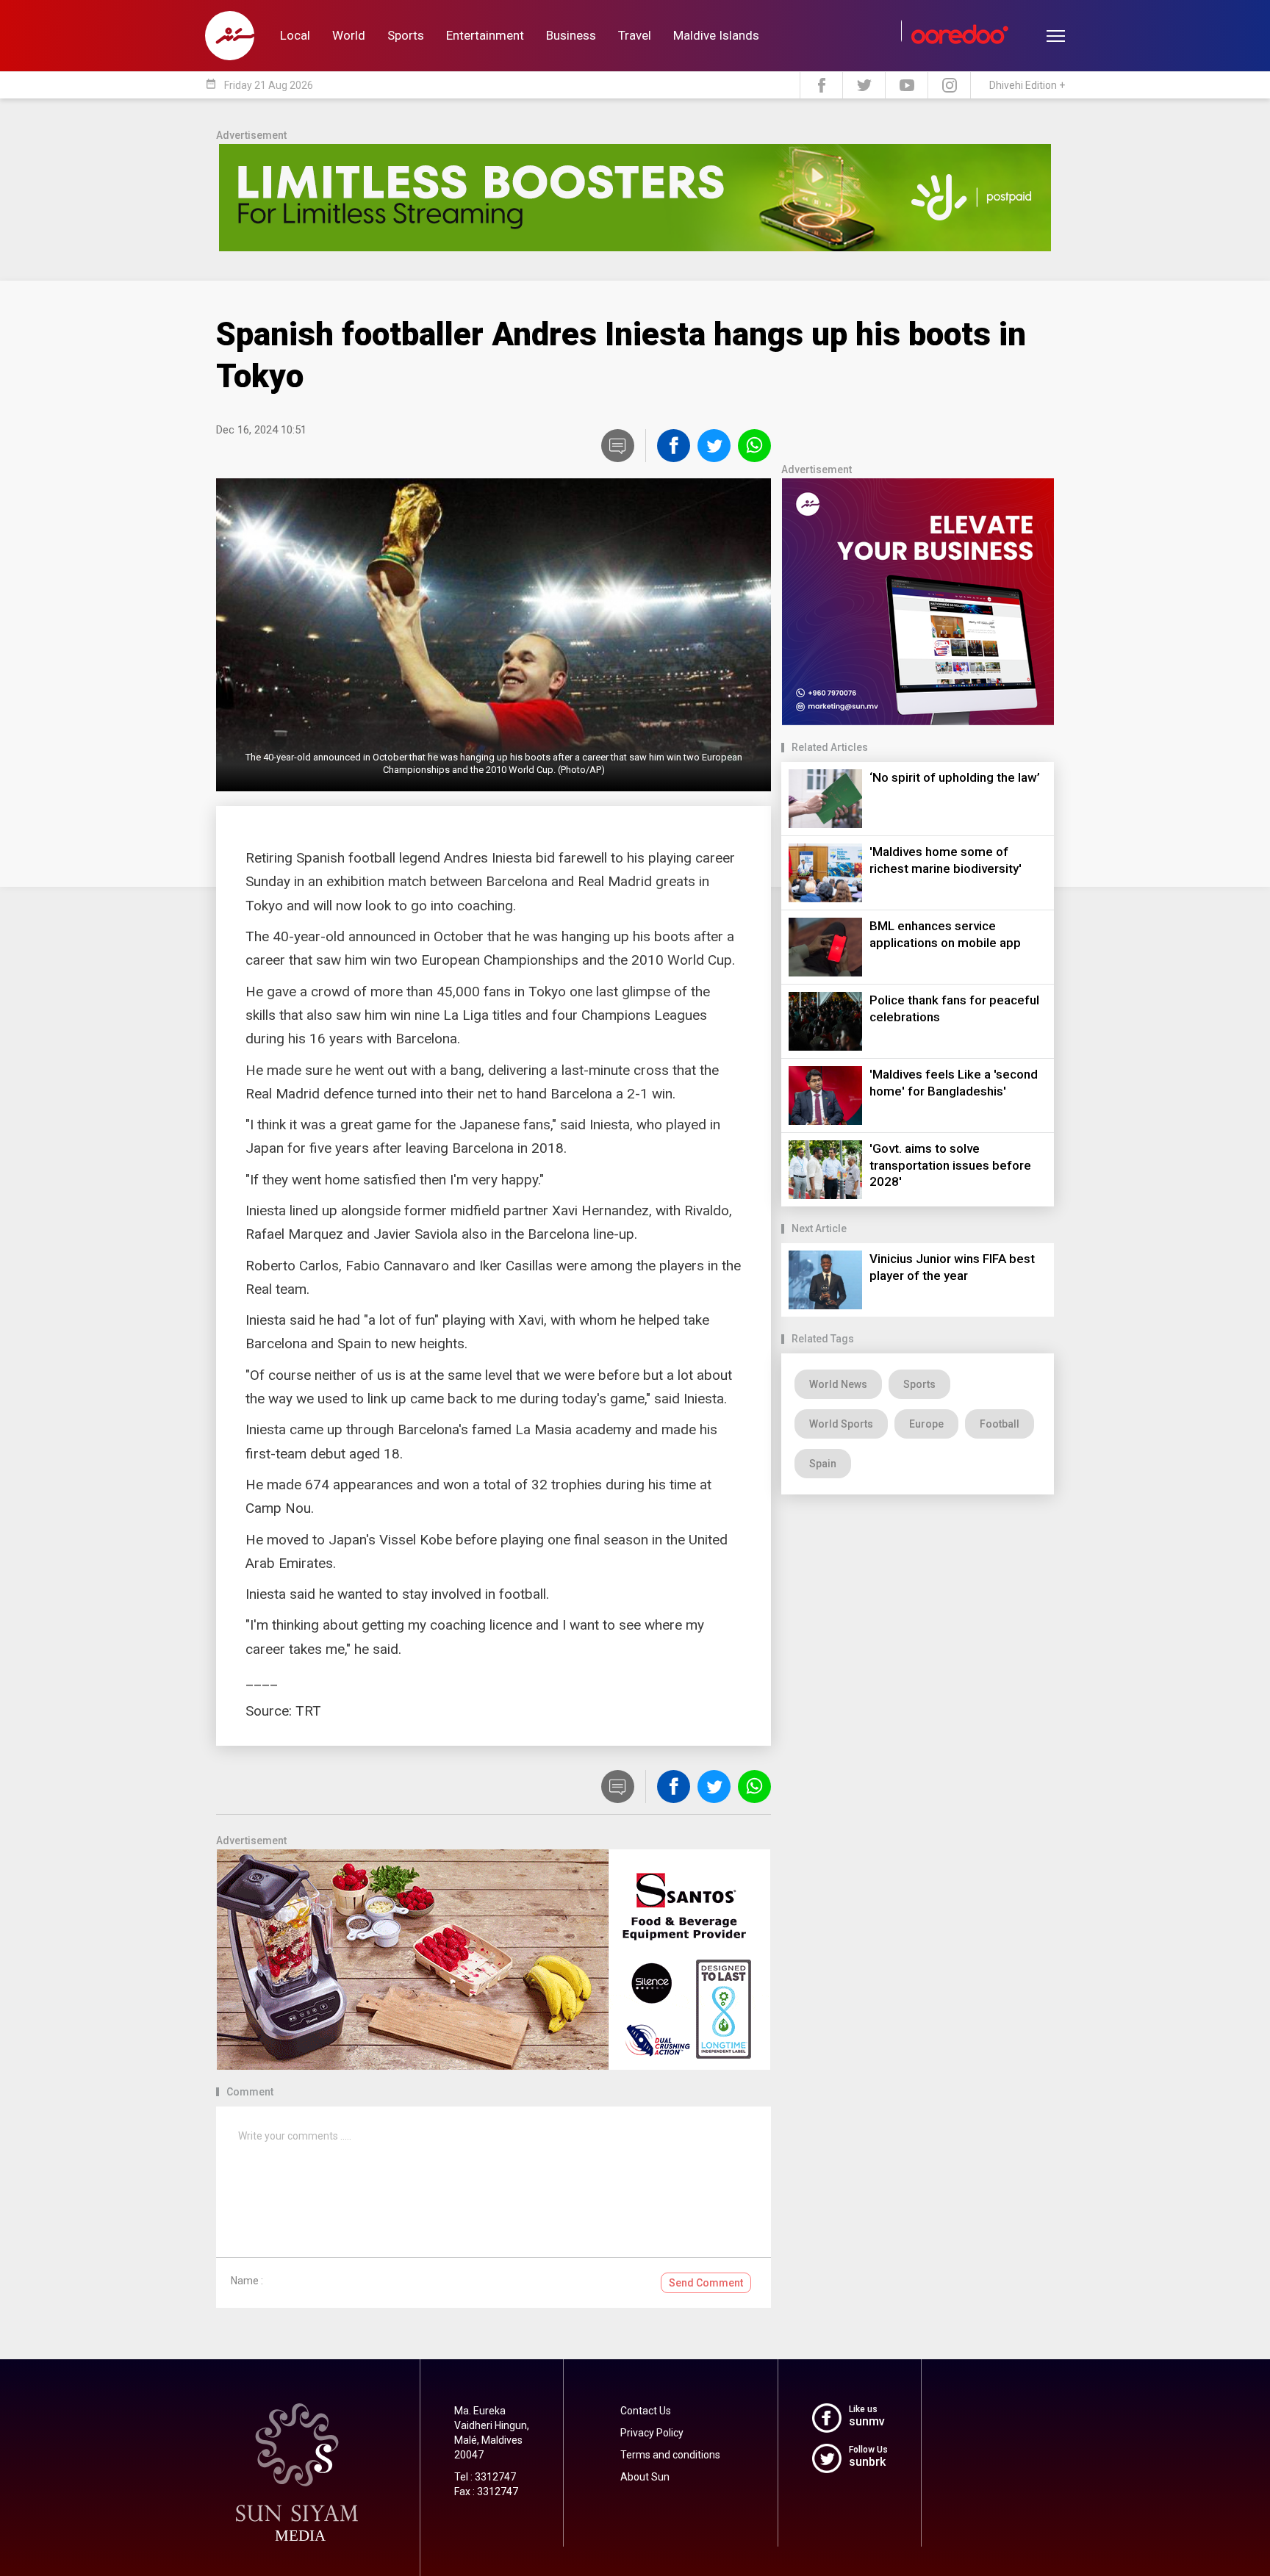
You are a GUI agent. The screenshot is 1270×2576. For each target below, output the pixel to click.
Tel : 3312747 (485, 2477)
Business (571, 35)
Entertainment (485, 35)
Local (295, 35)
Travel (635, 35)
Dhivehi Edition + (1027, 85)
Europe (926, 1424)
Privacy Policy (652, 2433)
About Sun (645, 2477)
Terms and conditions (670, 2455)
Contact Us (646, 2411)
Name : (247, 2281)
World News (838, 1384)
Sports (406, 35)
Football (1000, 1424)
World (349, 35)
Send (706, 2283)
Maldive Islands (716, 35)
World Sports (841, 1424)
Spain (823, 1464)
